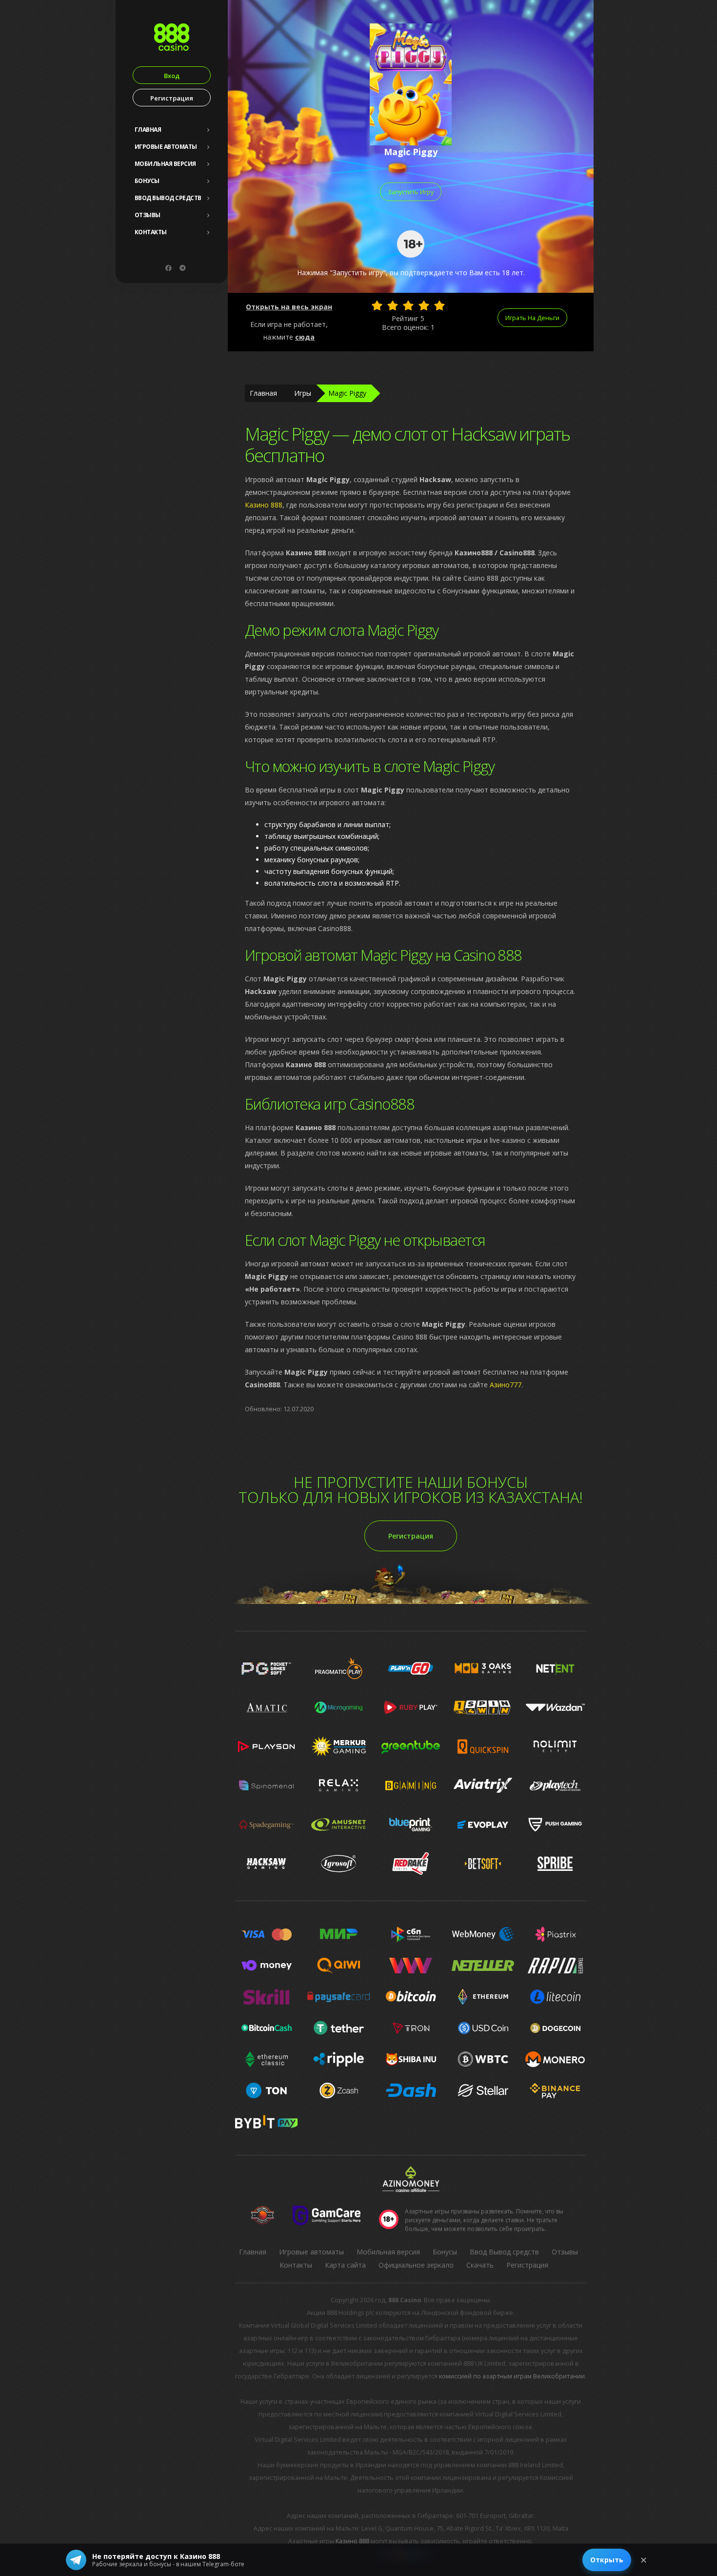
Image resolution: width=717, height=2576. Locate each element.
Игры (303, 393)
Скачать (480, 2265)
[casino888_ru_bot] (182, 268)
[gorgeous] (439, 305)
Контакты (151, 232)
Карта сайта (345, 2265)
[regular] (408, 305)
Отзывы (148, 215)
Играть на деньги (532, 318)
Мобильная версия (165, 164)
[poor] (393, 305)
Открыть (607, 2560)
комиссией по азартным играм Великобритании (512, 2376)
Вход (172, 76)
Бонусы (147, 181)
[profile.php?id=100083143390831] (168, 268)
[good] (424, 305)
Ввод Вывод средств (168, 198)
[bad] (377, 305)
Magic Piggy (347, 393)
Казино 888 (264, 505)
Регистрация (172, 98)
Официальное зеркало (416, 2265)
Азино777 (506, 1385)
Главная (148, 130)
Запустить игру (411, 192)
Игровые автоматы (166, 147)
